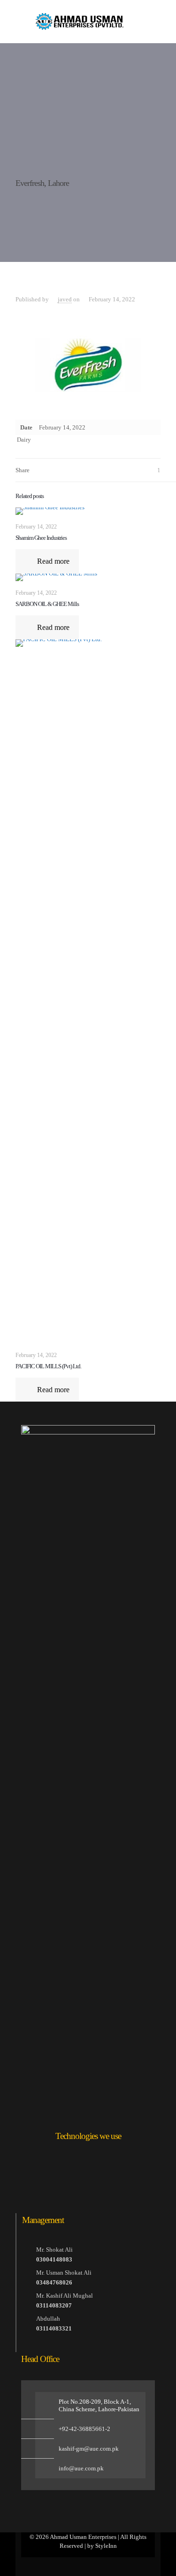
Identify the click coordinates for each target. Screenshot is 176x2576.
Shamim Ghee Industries (41, 538)
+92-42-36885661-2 (84, 2429)
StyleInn (106, 2546)
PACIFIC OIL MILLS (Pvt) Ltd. (48, 1366)
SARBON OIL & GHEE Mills (47, 604)
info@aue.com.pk (81, 2468)
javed (65, 299)
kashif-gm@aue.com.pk (89, 2449)
